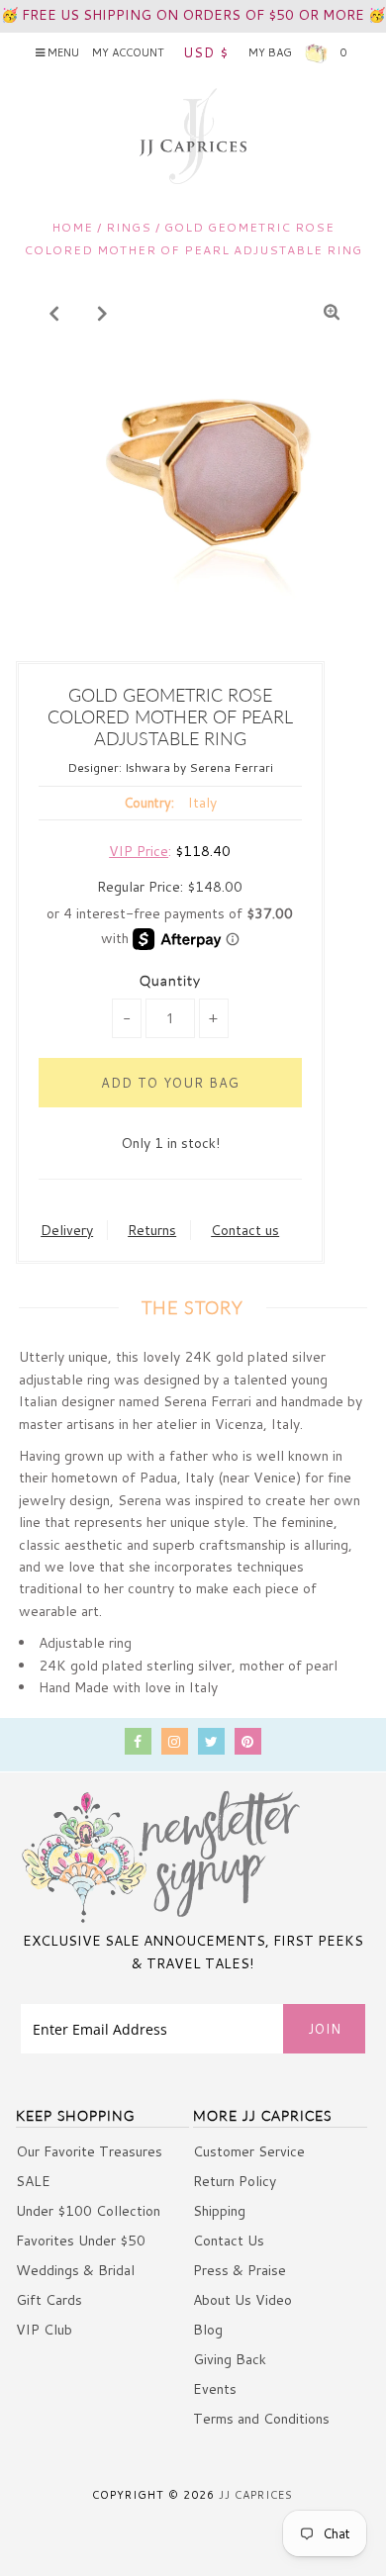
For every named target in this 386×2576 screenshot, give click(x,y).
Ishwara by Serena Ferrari (199, 767)
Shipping (219, 2211)
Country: (149, 803)
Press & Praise (240, 2270)
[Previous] (54, 313)
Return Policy (235, 2181)
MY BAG (297, 52)
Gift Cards (49, 2300)
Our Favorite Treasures (89, 2151)
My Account (128, 52)
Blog (208, 2330)
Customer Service (249, 2151)
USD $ (206, 52)
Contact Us (229, 2241)
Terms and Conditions (261, 2419)
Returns (152, 1230)
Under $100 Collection (88, 2211)
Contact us (245, 1230)
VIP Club (44, 2330)
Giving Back (230, 2359)
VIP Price (139, 851)
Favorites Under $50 (81, 2241)
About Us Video (242, 2300)
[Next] (103, 313)
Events (215, 2389)
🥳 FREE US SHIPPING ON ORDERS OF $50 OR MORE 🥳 (193, 15)
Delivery (67, 1230)
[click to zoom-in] (332, 313)
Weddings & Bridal (75, 2270)
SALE (33, 2181)
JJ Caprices (256, 2495)
